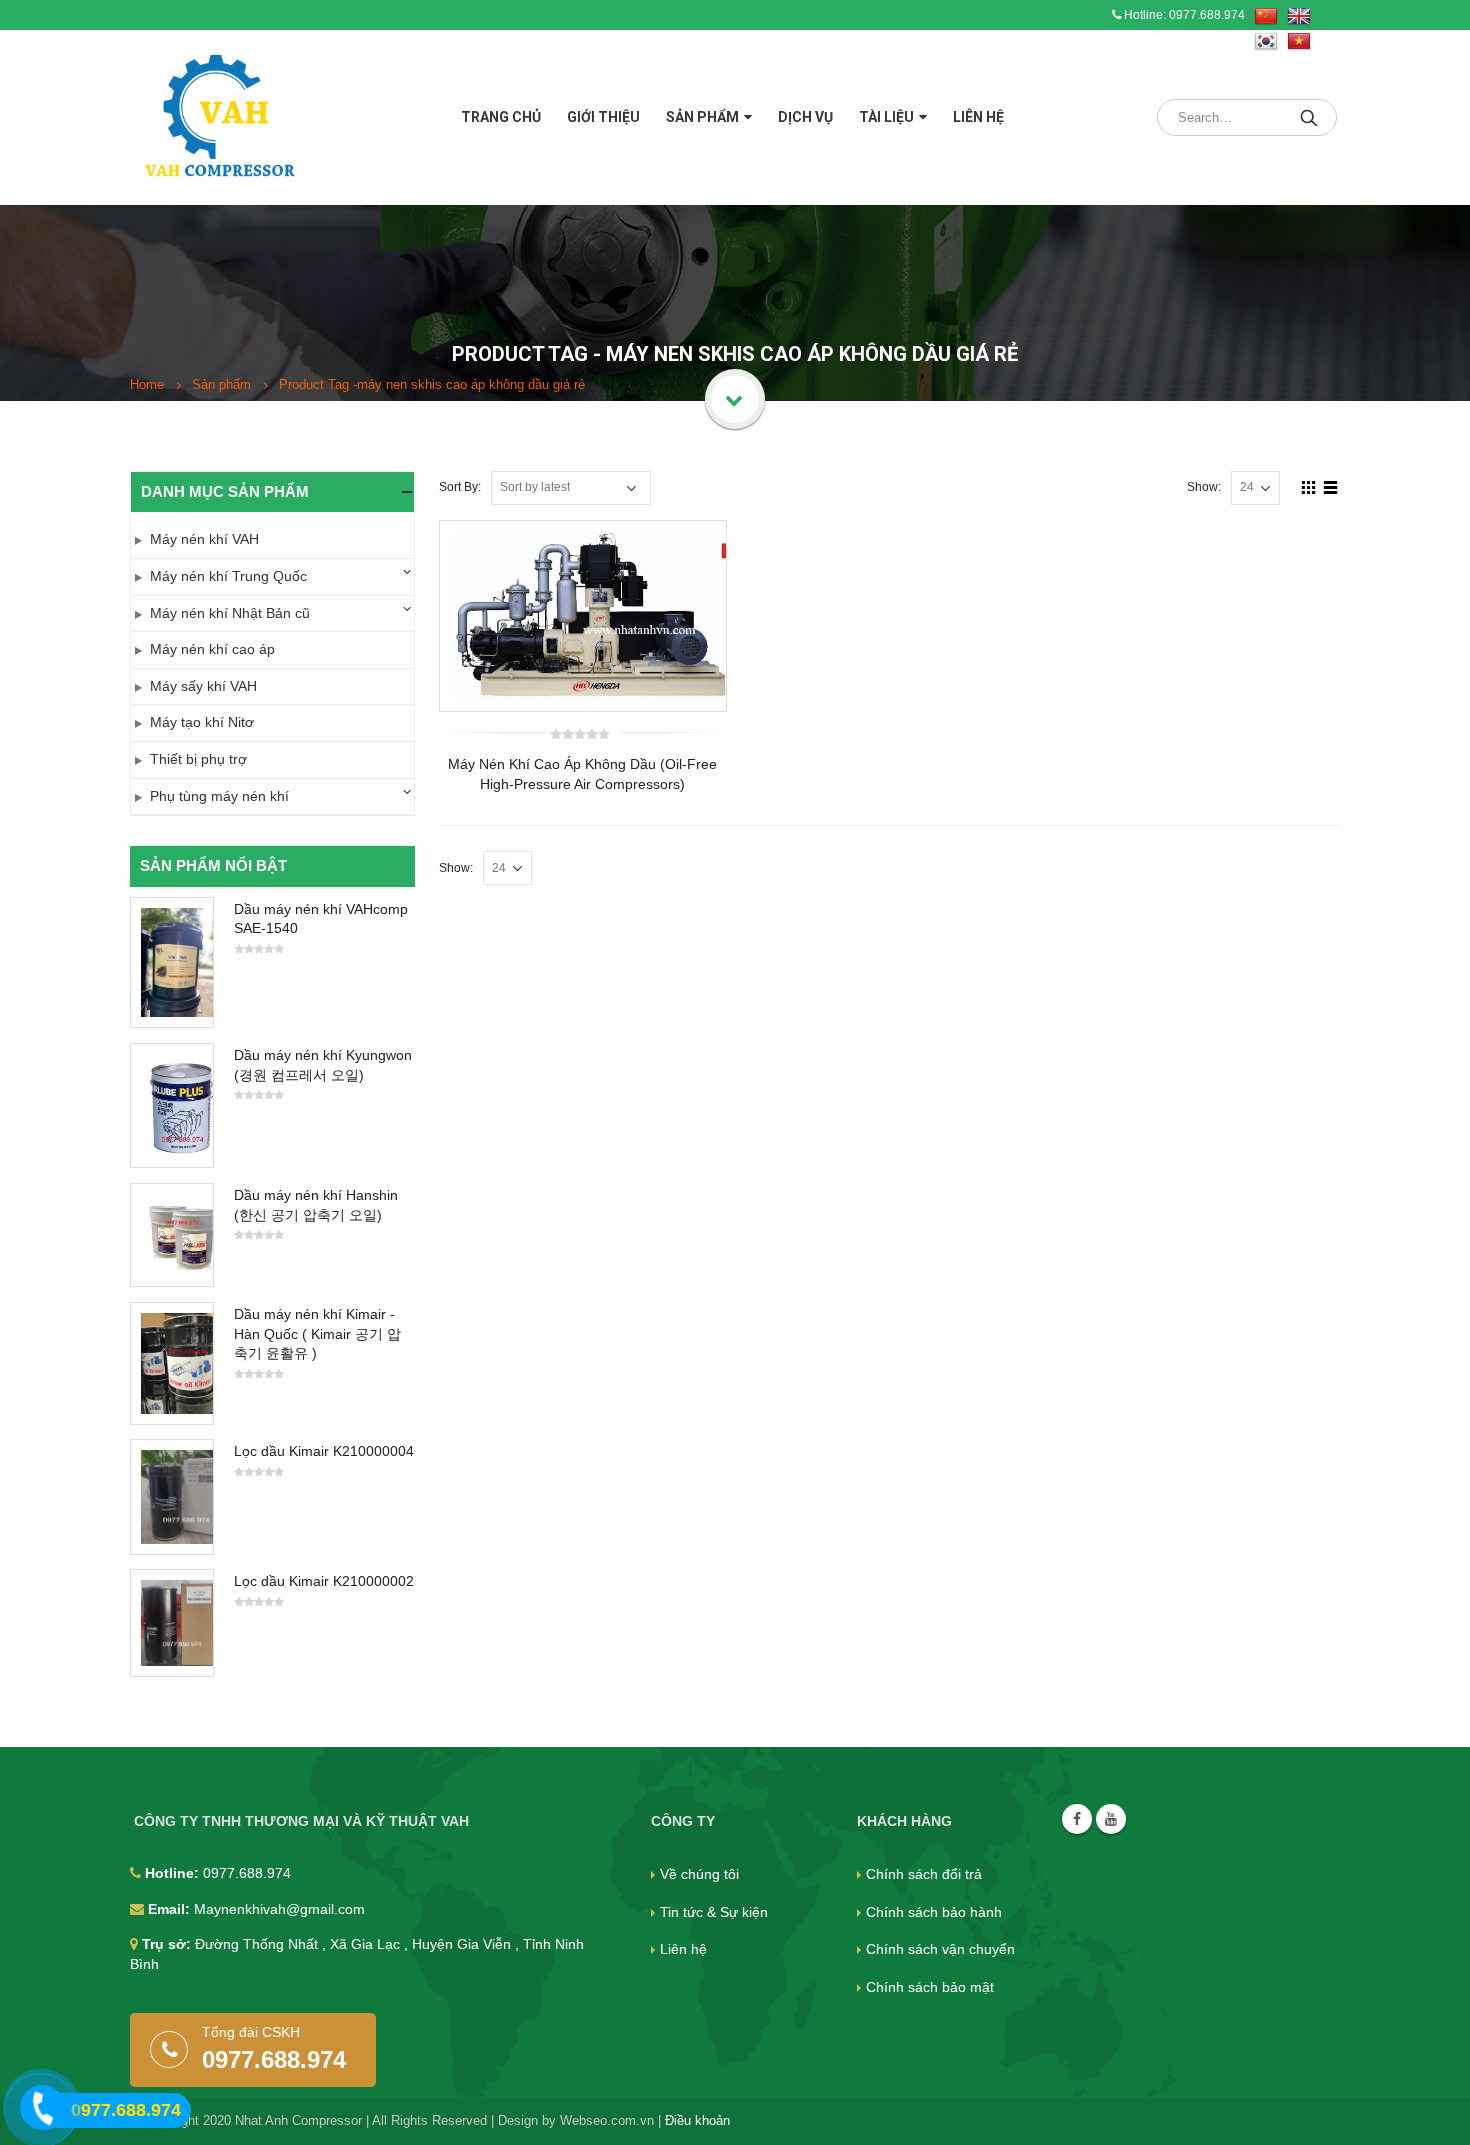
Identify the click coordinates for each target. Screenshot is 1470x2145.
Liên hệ (978, 117)
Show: (1204, 487)
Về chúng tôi (699, 1874)
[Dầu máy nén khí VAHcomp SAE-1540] (172, 962)
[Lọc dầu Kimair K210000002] (172, 1623)
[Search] (1310, 117)
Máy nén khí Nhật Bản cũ (230, 613)
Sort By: (460, 487)
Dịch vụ (805, 117)
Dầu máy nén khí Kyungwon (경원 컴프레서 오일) (323, 1065)
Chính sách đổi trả (924, 1874)
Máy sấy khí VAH (203, 686)
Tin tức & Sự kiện (714, 1912)
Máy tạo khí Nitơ (202, 722)
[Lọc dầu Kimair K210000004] (172, 1496)
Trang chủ (501, 117)
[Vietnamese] (1299, 42)
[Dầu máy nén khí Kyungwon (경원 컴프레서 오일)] (172, 1105)
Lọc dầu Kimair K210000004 (324, 1451)
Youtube (1111, 1819)
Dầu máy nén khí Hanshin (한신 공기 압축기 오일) (316, 1205)
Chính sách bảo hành (934, 1912)
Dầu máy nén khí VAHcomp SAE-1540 (321, 919)
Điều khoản (697, 2121)
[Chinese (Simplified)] (1266, 17)
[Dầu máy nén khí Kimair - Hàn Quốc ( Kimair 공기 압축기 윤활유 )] (172, 1363)
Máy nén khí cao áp (212, 649)
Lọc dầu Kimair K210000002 (324, 1581)
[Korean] (1266, 42)
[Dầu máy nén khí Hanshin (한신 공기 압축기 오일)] (172, 1235)
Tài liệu (886, 117)
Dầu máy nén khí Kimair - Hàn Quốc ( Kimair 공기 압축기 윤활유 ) (317, 1333)
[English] (1299, 17)
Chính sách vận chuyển (940, 1949)
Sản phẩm (702, 117)
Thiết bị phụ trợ (198, 759)
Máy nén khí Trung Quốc (228, 576)
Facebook (1077, 1819)
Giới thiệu (603, 117)
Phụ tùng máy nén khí (219, 796)
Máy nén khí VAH (204, 539)
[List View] (1331, 487)
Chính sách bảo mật (930, 1987)
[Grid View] (1309, 487)
